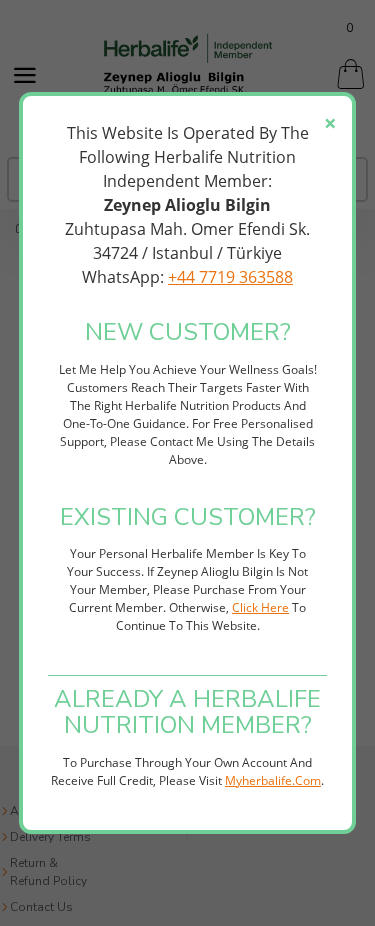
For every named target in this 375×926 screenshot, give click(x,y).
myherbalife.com (273, 780)
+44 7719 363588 (230, 277)
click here (260, 607)
